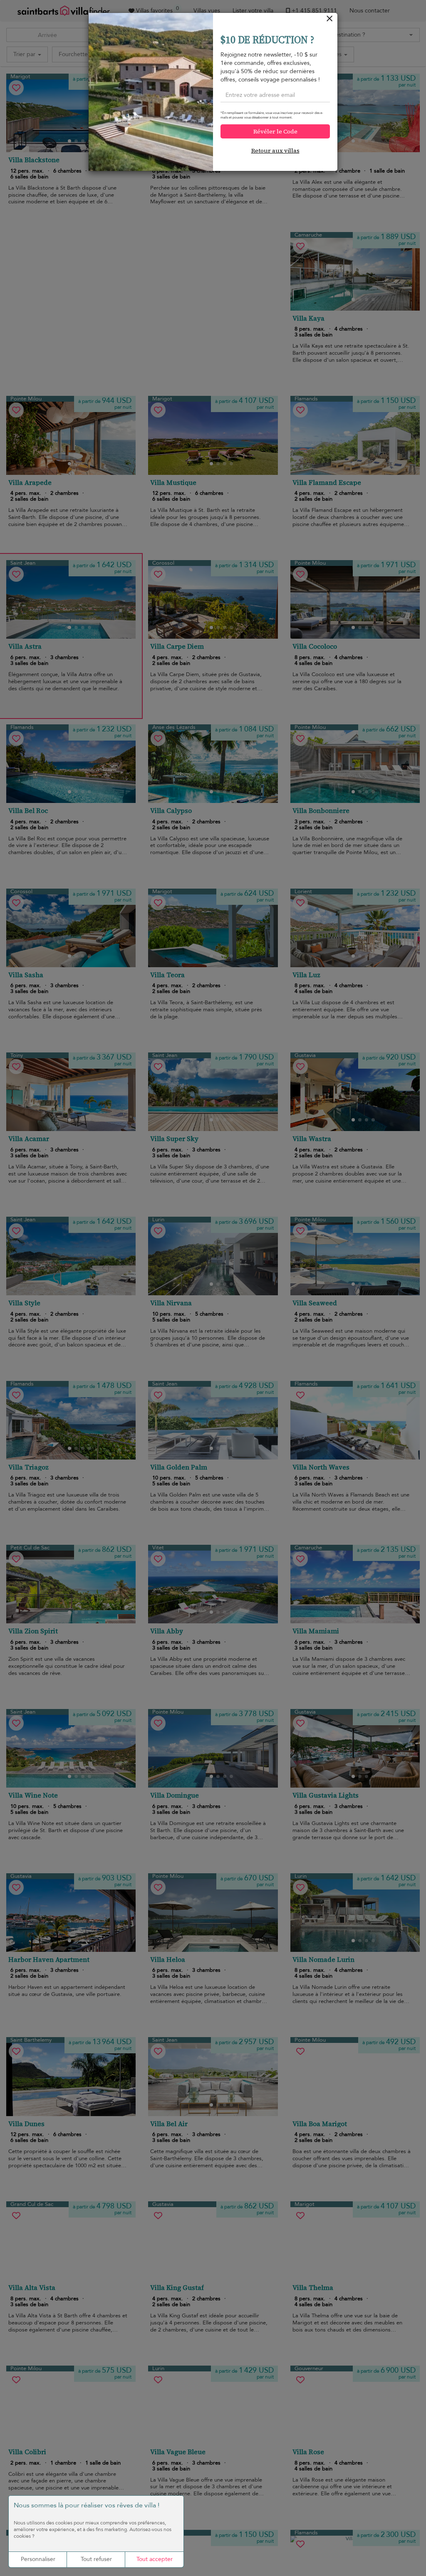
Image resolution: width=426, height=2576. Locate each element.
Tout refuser (96, 2559)
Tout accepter (155, 2559)
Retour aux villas (275, 151)
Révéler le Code (275, 131)
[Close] (330, 21)
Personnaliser (38, 2559)
